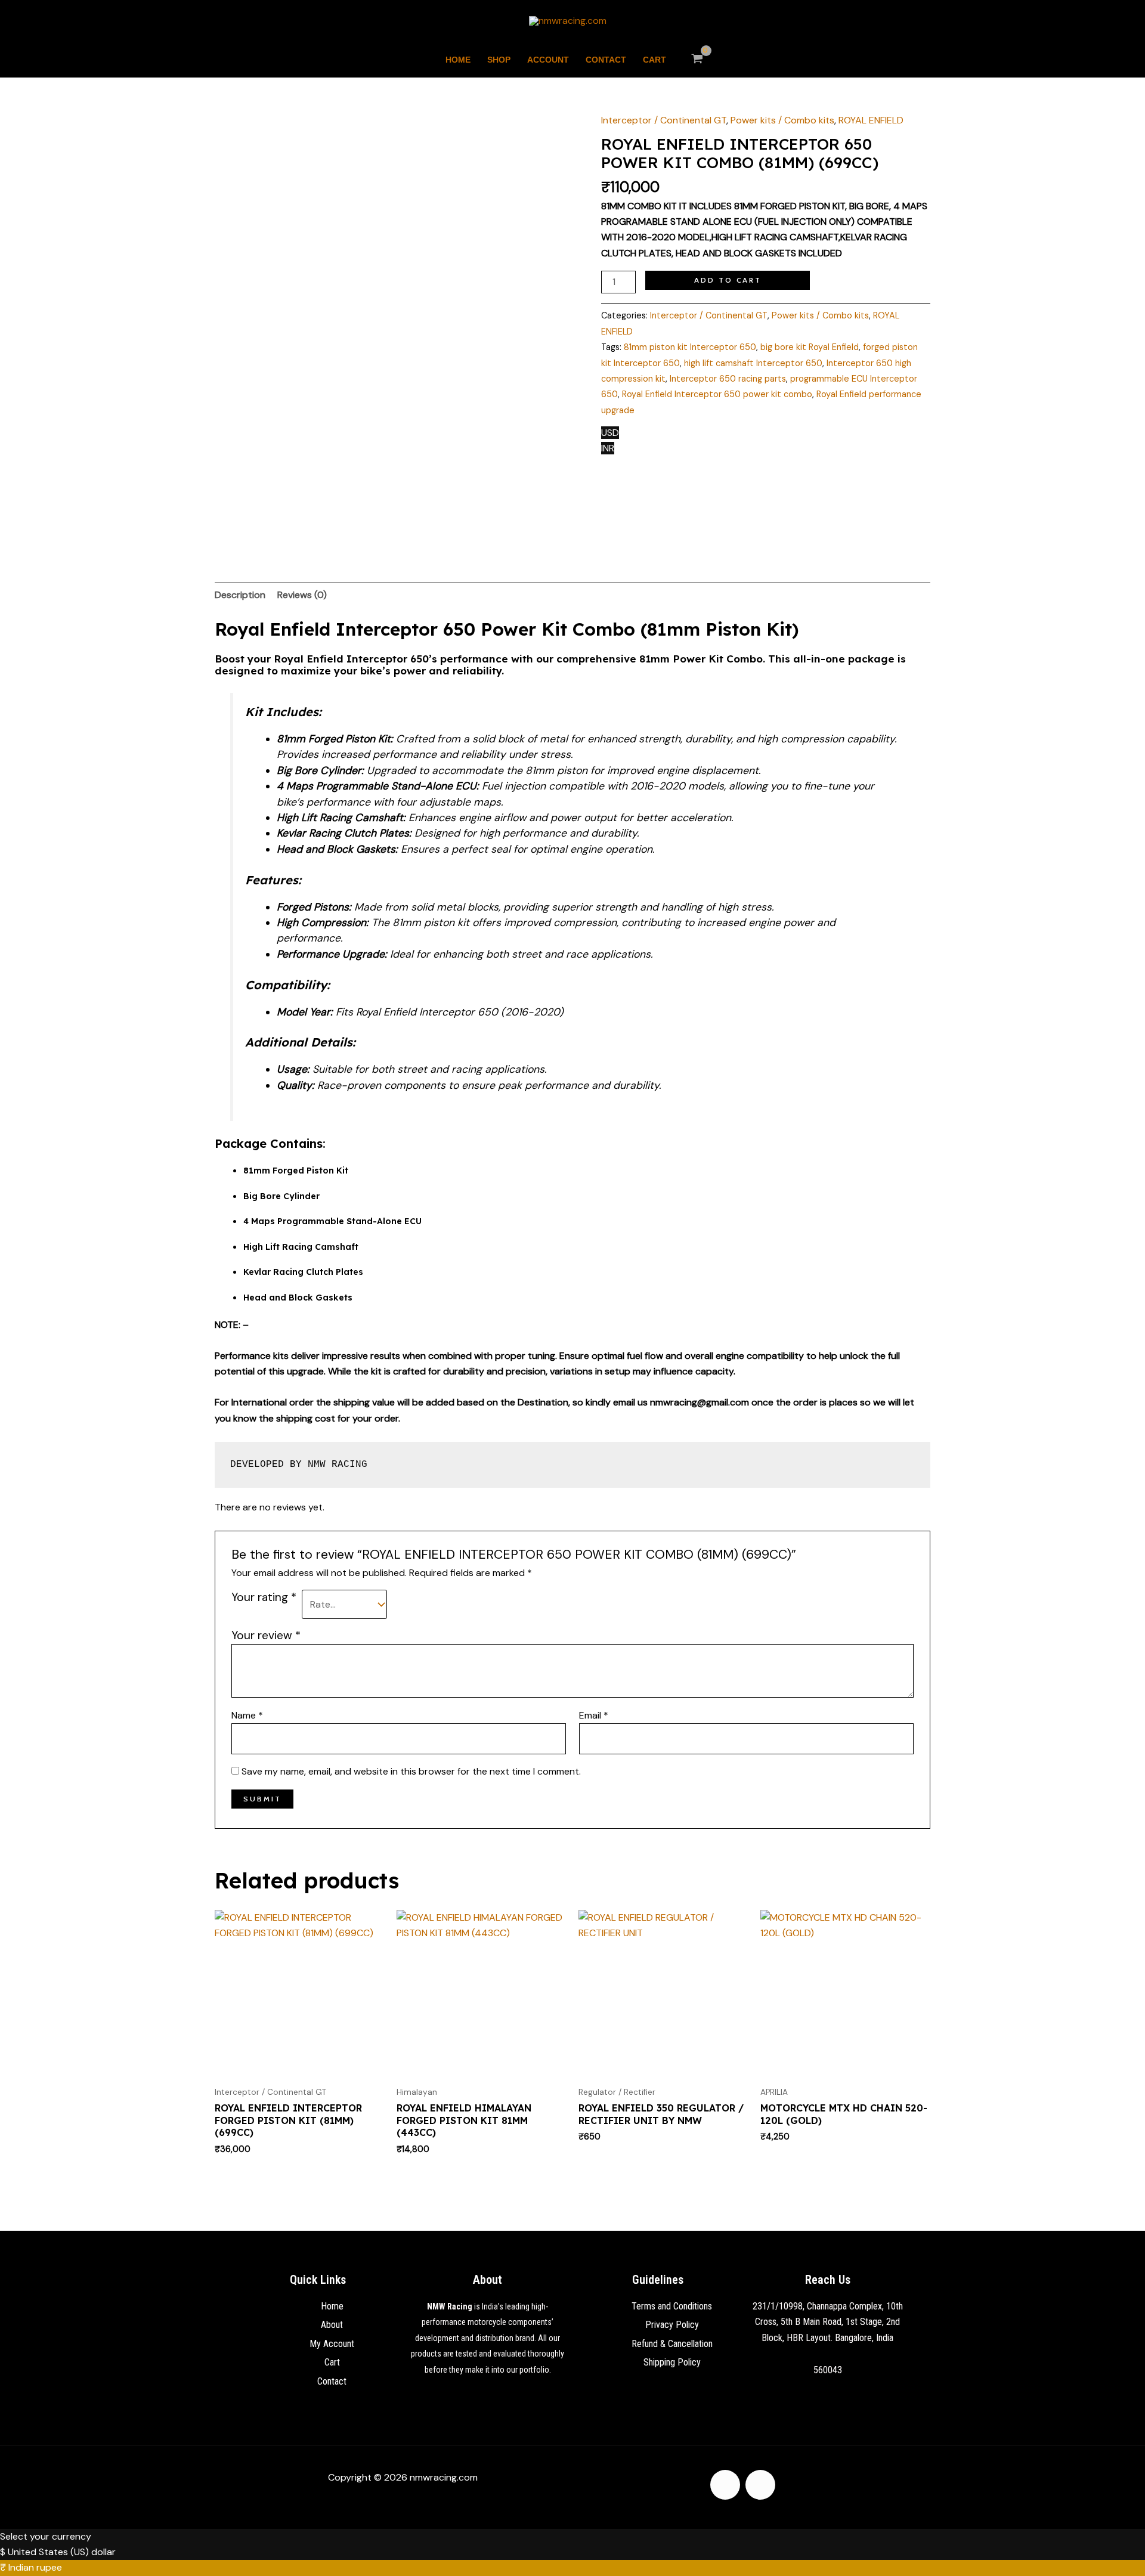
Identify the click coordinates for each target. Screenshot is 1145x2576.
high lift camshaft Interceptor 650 (753, 363)
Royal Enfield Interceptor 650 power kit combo (717, 394)
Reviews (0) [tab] (302, 595)
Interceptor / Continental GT (664, 120)
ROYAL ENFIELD (871, 120)
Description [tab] (240, 595)
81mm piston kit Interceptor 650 (690, 347)
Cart (654, 60)
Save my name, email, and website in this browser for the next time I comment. (411, 1771)
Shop (499, 60)
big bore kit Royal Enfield (810, 347)
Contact (606, 60)
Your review (266, 1635)
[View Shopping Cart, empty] (697, 60)
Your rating (264, 1597)
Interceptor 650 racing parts (728, 379)
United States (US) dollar (62, 2552)
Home (458, 60)
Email (594, 1715)
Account (548, 60)
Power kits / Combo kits (782, 120)
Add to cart (728, 280)
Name (247, 1715)
